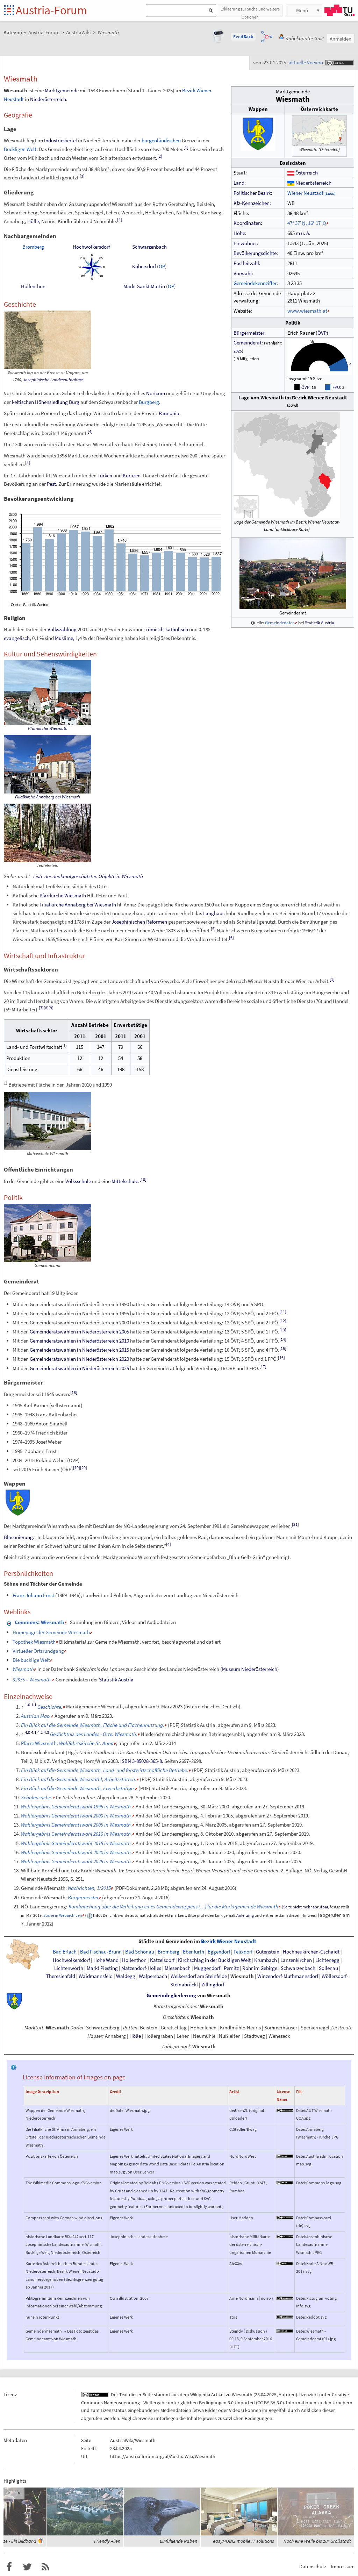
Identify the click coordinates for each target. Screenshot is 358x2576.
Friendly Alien (107, 2541)
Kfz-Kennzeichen (252, 203)
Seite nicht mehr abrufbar (306, 1907)
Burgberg (149, 402)
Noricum (156, 393)
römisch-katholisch (167, 629)
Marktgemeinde (62, 90)
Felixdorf (243, 1952)
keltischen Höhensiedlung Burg (46, 402)
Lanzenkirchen (296, 1960)
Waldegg (126, 1976)
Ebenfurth (194, 1952)
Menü (302, 10)
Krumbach (266, 1960)
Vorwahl (243, 273)
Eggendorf (219, 1952)
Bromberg (33, 247)
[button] (243, 37)
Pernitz (231, 1968)
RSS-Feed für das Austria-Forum (45, 2567)
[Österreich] (291, 173)
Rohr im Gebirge (260, 1968)
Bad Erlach (65, 1952)
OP (162, 266)
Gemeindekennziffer (255, 283)
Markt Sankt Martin (144, 286)
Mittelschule (125, 1181)
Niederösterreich (313, 183)
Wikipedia (200, 2394)
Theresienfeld (61, 1976)
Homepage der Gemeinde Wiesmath (51, 1632)
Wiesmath (242, 1976)
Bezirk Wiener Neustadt (229, 1941)
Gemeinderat (248, 343)
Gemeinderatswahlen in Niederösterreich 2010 (79, 1341)
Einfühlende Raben (178, 2541)
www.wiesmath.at (307, 311)
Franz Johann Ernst (33, 1595)
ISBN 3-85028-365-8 (141, 1761)
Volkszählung (62, 629)
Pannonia (169, 413)
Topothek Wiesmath (34, 1642)
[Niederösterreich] (291, 183)
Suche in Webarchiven (63, 1915)
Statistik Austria (320, 622)
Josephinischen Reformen (139, 922)
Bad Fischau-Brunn (101, 1952)
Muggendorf (207, 1968)
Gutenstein (268, 1952)
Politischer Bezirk (252, 193)
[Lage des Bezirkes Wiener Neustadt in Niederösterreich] (23, 1954)
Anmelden (341, 39)
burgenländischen (161, 140)
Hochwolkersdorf (91, 247)
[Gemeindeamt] (293, 573)
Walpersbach (153, 1976)
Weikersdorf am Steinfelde (199, 1976)
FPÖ (336, 387)
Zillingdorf (213, 1985)
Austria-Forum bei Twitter (27, 2567)
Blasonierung (18, 1537)
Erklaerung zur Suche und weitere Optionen (250, 11)
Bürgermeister (249, 333)
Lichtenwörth (69, 1968)
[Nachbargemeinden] (91, 266)
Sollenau (328, 1968)
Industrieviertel (60, 140)
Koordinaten (247, 223)
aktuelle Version (306, 62)
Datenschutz (313, 2566)
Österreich (307, 173)
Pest (51, 484)
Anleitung (245, 1915)
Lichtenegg (327, 1960)
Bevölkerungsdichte (255, 253)
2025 (238, 351)
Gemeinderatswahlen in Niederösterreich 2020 (79, 1359)
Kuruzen (132, 475)
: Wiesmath (40, 1622)
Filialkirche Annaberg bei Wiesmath (48, 797)
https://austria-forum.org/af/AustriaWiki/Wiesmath (163, 2456)
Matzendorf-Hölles (141, 1968)
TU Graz (339, 10)
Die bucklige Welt (31, 1660)
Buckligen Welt (20, 149)
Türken (105, 475)
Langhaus (214, 913)
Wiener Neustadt (312, 193)
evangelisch (17, 638)
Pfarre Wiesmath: (67, 1743)
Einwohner (245, 243)
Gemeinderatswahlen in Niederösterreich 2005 (79, 1332)
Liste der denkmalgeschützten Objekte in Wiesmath (88, 876)
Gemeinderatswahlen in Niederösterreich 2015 (79, 1350)
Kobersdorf (144, 266)
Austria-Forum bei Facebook (9, 2567)
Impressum (343, 2566)
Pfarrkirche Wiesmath (48, 728)
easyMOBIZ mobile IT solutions (244, 2541)
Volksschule (78, 1181)
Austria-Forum (51, 10)
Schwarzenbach (149, 247)
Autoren (287, 2394)
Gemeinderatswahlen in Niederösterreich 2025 (79, 1368)
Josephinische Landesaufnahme (53, 380)
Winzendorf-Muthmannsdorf (288, 1976)
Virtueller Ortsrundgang (38, 1651)
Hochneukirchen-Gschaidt (311, 1952)
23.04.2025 (266, 2394)
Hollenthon (33, 286)
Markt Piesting (102, 1968)
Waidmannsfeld (96, 1976)
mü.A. (303, 233)
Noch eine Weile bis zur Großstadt (317, 2541)
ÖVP (322, 333)
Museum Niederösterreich (250, 1669)
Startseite (10, 11)
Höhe (239, 233)
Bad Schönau (140, 1952)
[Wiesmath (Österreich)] (319, 130)
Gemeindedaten (280, 622)
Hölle (33, 221)
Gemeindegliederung (171, 1995)
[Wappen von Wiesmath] (258, 133)
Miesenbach (178, 1968)
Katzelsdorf (162, 1960)
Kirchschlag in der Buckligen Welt (214, 1960)
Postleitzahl (246, 263)
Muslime (64, 638)
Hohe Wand (106, 1960)
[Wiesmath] (340, 138)
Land (239, 183)
